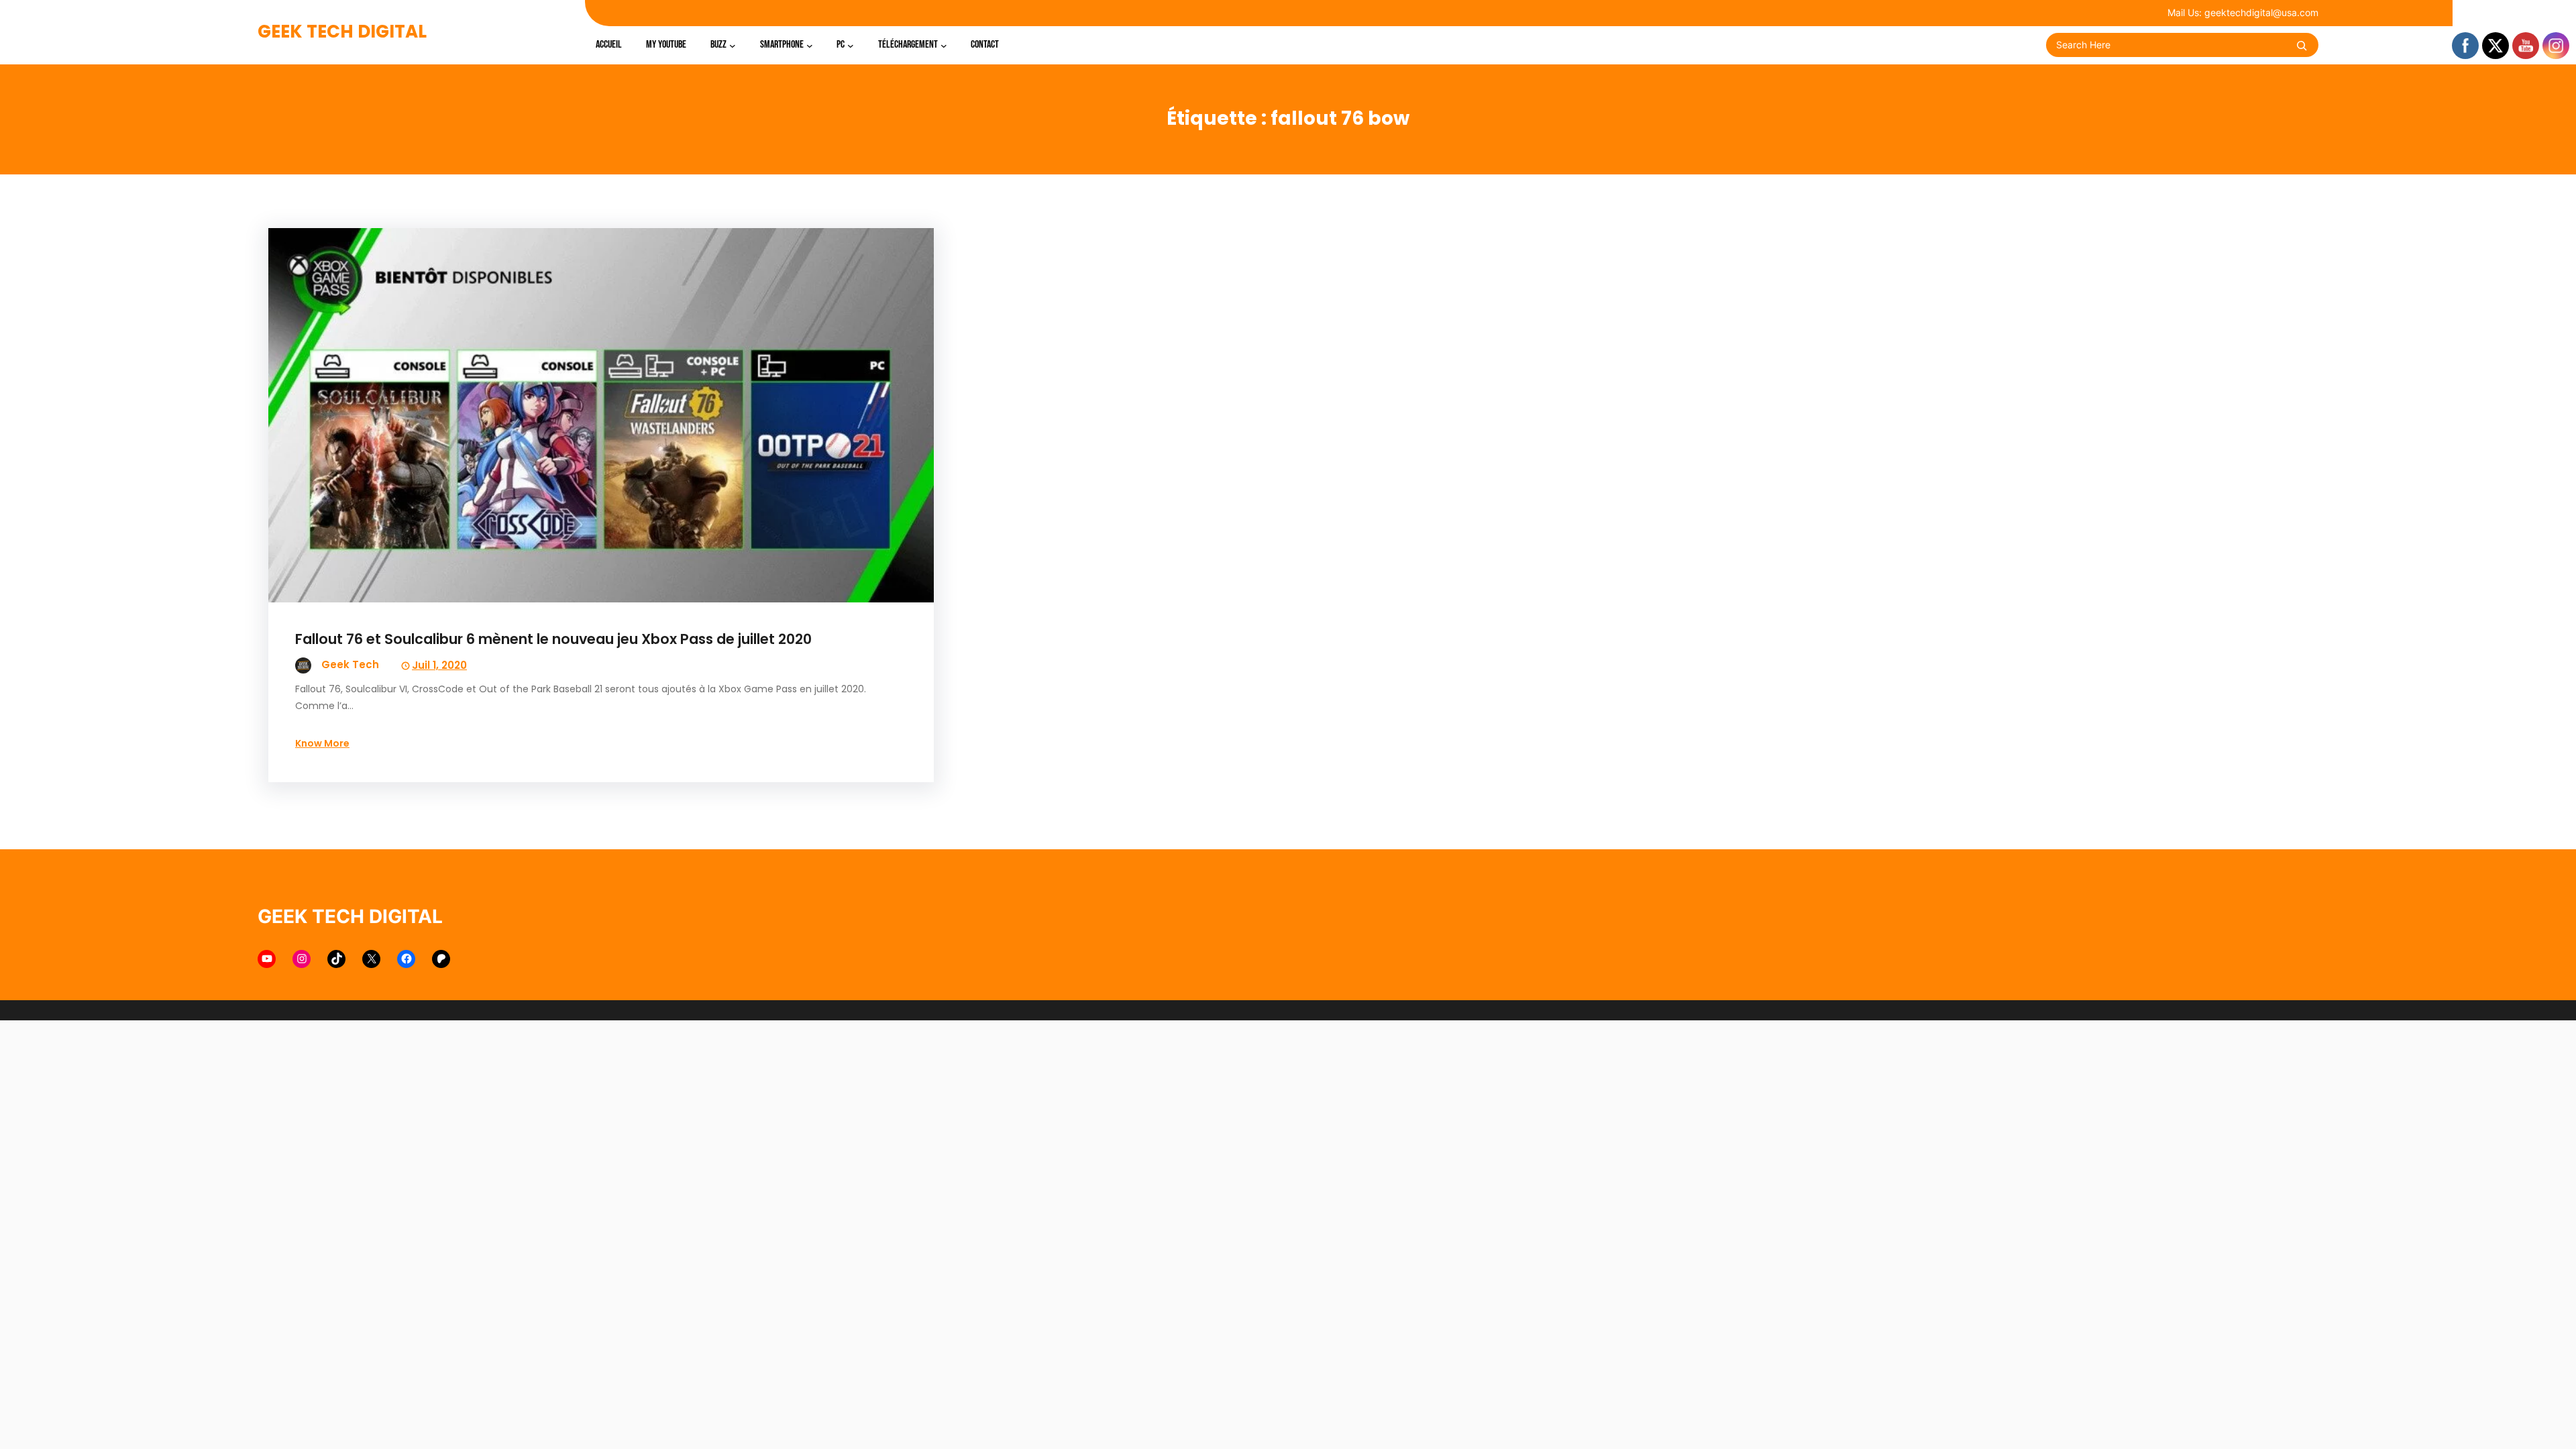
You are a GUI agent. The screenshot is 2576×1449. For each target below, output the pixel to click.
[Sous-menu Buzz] (733, 45)
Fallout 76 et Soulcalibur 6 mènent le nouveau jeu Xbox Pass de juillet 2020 (553, 639)
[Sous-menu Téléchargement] (944, 45)
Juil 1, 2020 (439, 665)
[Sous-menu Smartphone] (810, 45)
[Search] (2302, 46)
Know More (322, 743)
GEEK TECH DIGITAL (342, 32)
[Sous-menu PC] (851, 45)
